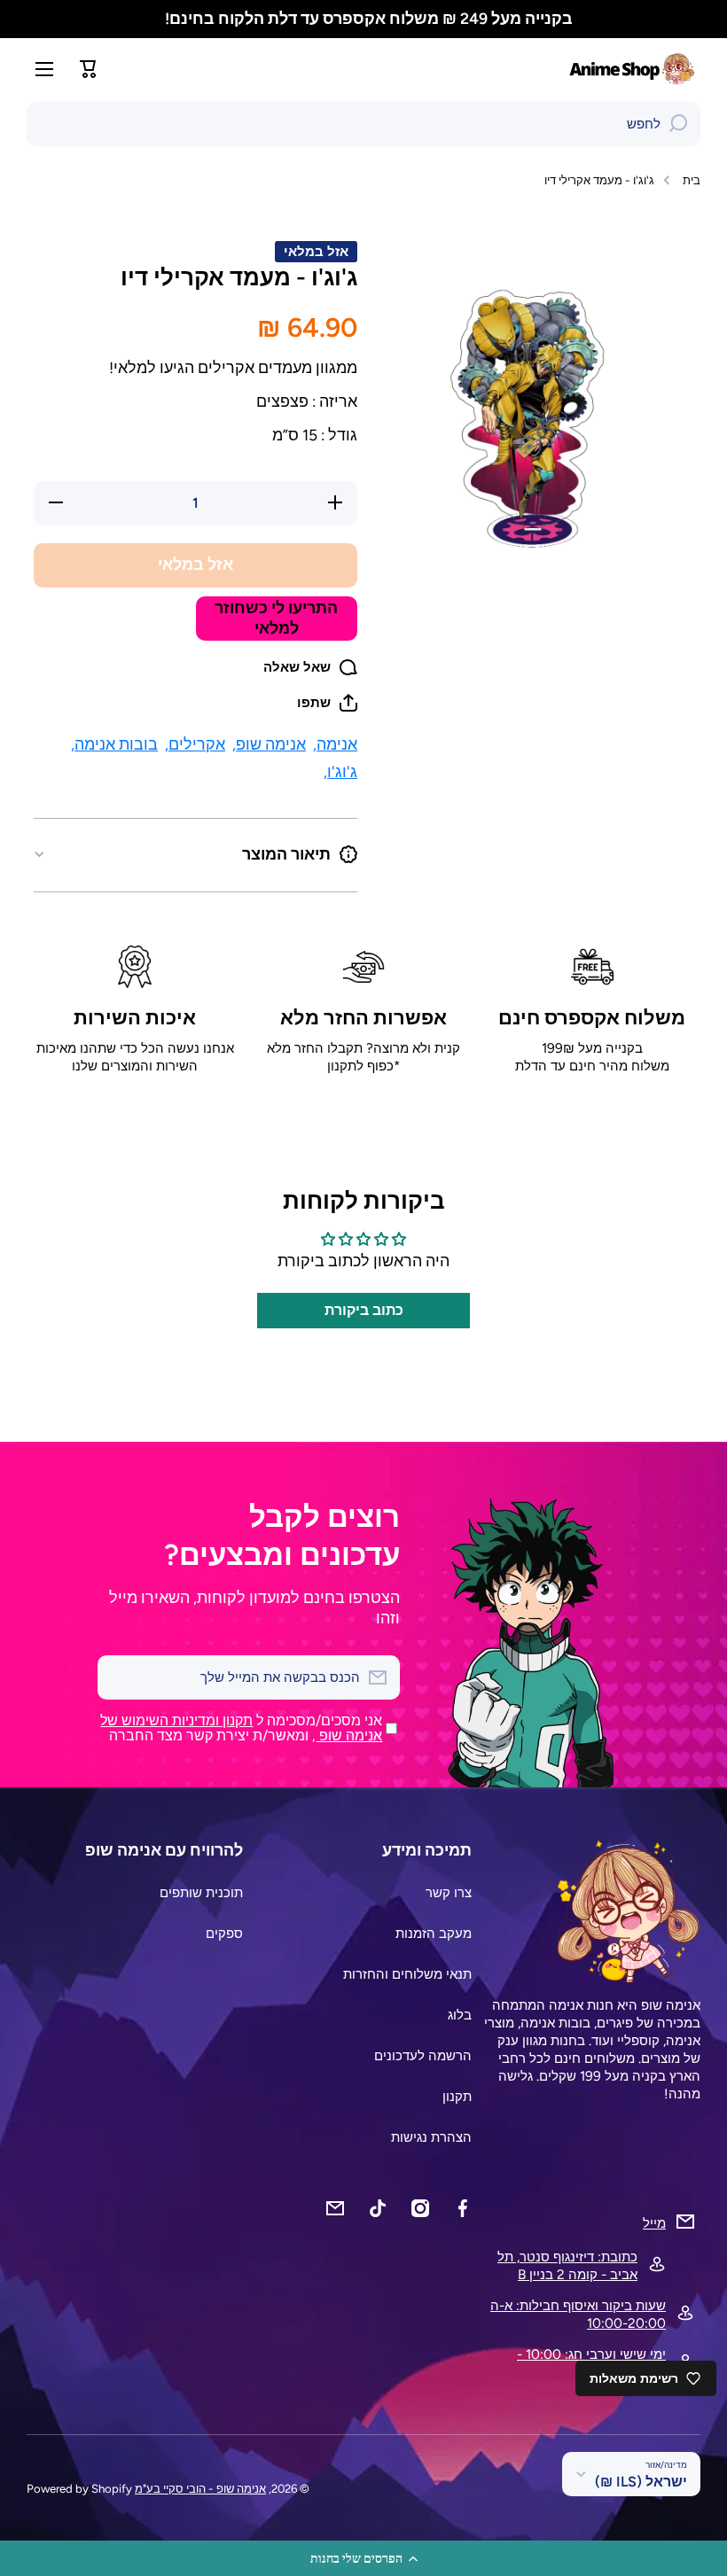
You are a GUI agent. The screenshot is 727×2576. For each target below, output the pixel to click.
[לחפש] (678, 124)
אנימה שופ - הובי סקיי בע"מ (200, 2488)
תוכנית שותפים (201, 1892)
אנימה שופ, (269, 744)
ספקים (224, 1933)
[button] (363, 2558)
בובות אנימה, (114, 744)
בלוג (460, 2015)
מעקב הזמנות (434, 1933)
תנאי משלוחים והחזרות (407, 1974)
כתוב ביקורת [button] (364, 1310)
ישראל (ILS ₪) (641, 2482)
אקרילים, (195, 744)
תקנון (457, 2096)
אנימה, (335, 744)
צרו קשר (449, 1892)
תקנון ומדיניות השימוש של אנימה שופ (241, 1728)
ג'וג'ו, (340, 771)
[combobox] (363, 124)
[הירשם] (120, 1677)
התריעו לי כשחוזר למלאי (276, 618)
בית (692, 180)
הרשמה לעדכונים (423, 2055)
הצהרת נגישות (431, 2137)
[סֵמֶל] (634, 69)
